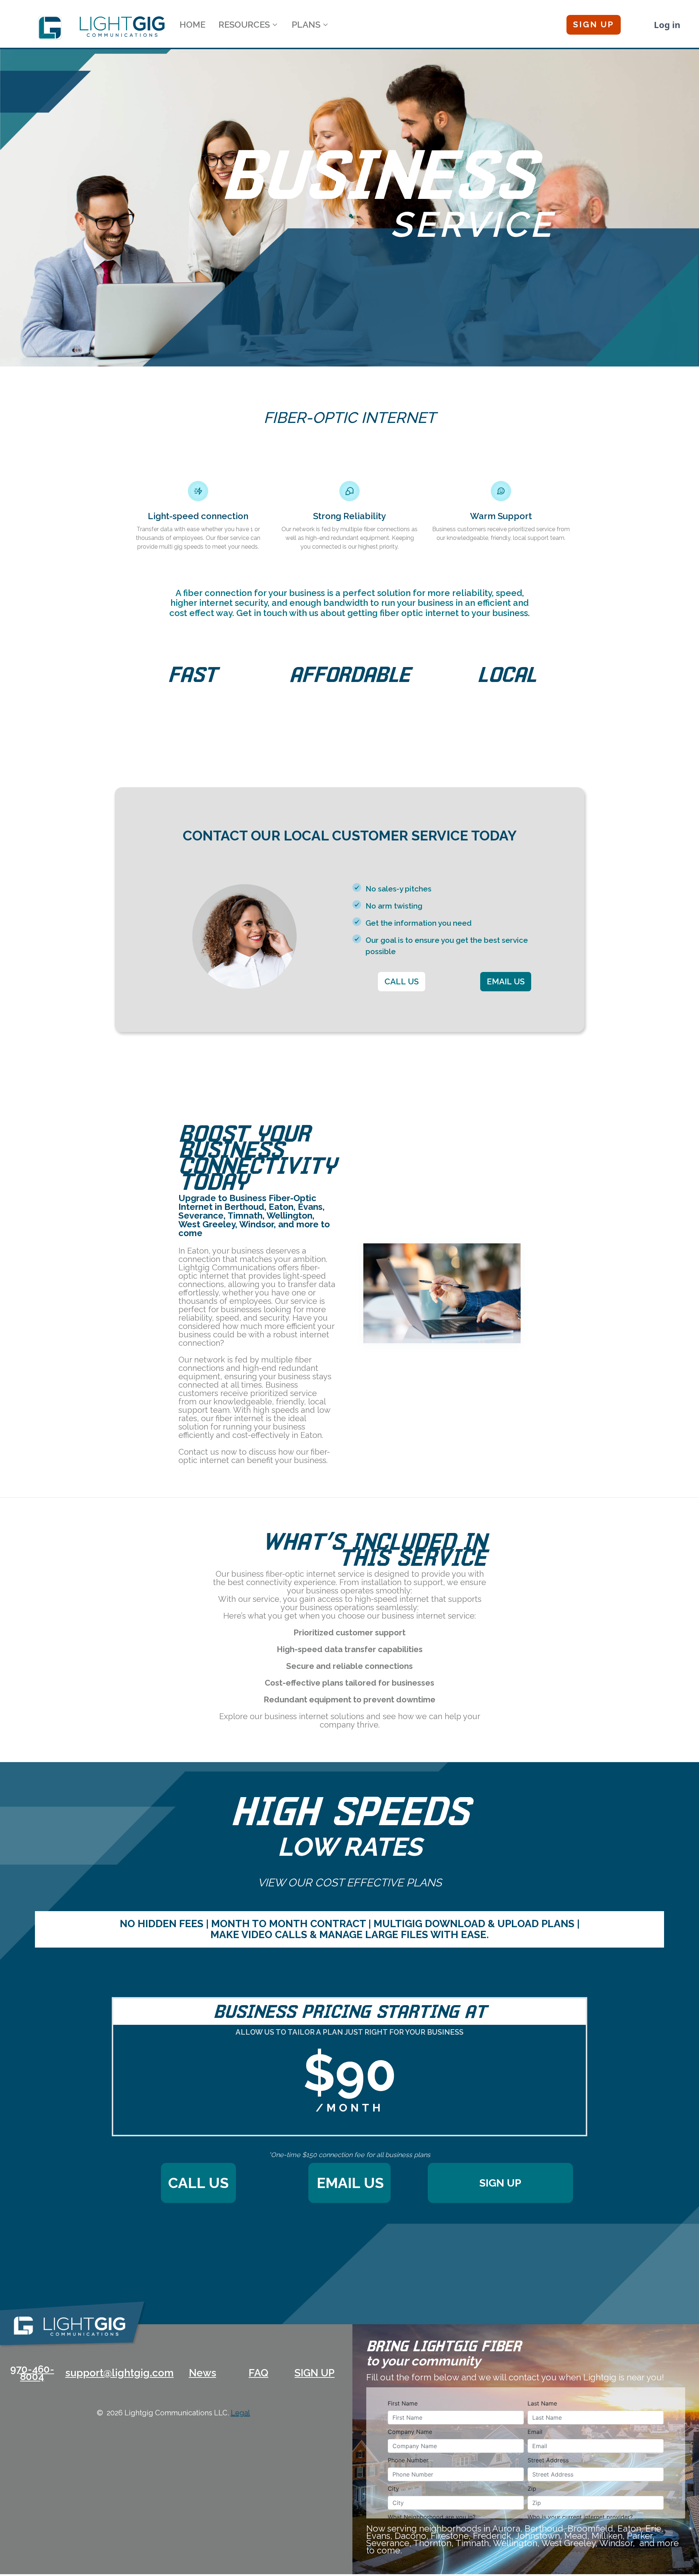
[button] (248, 25)
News (203, 2373)
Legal (240, 2413)
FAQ (258, 2373)
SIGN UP (315, 2373)
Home (192, 25)
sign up (500, 2183)
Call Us (198, 2183)
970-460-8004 (32, 2373)
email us (350, 2183)
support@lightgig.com (118, 2373)
